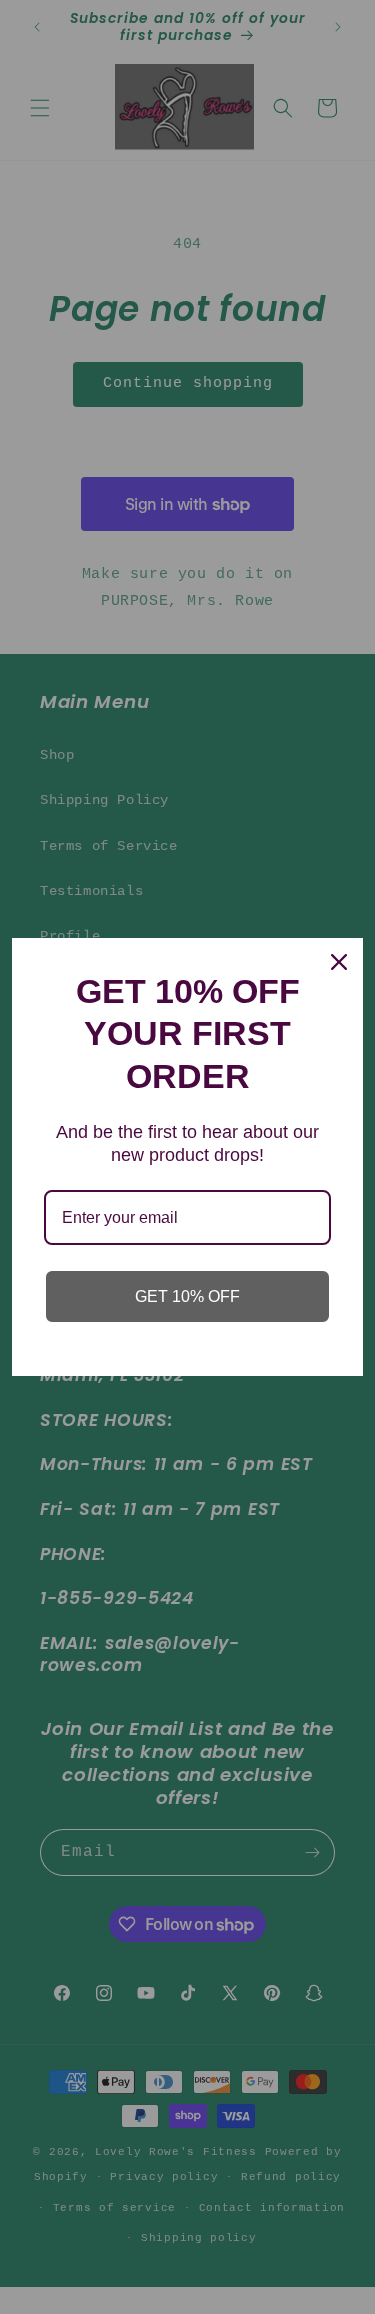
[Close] (339, 962)
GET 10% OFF (187, 1296)
